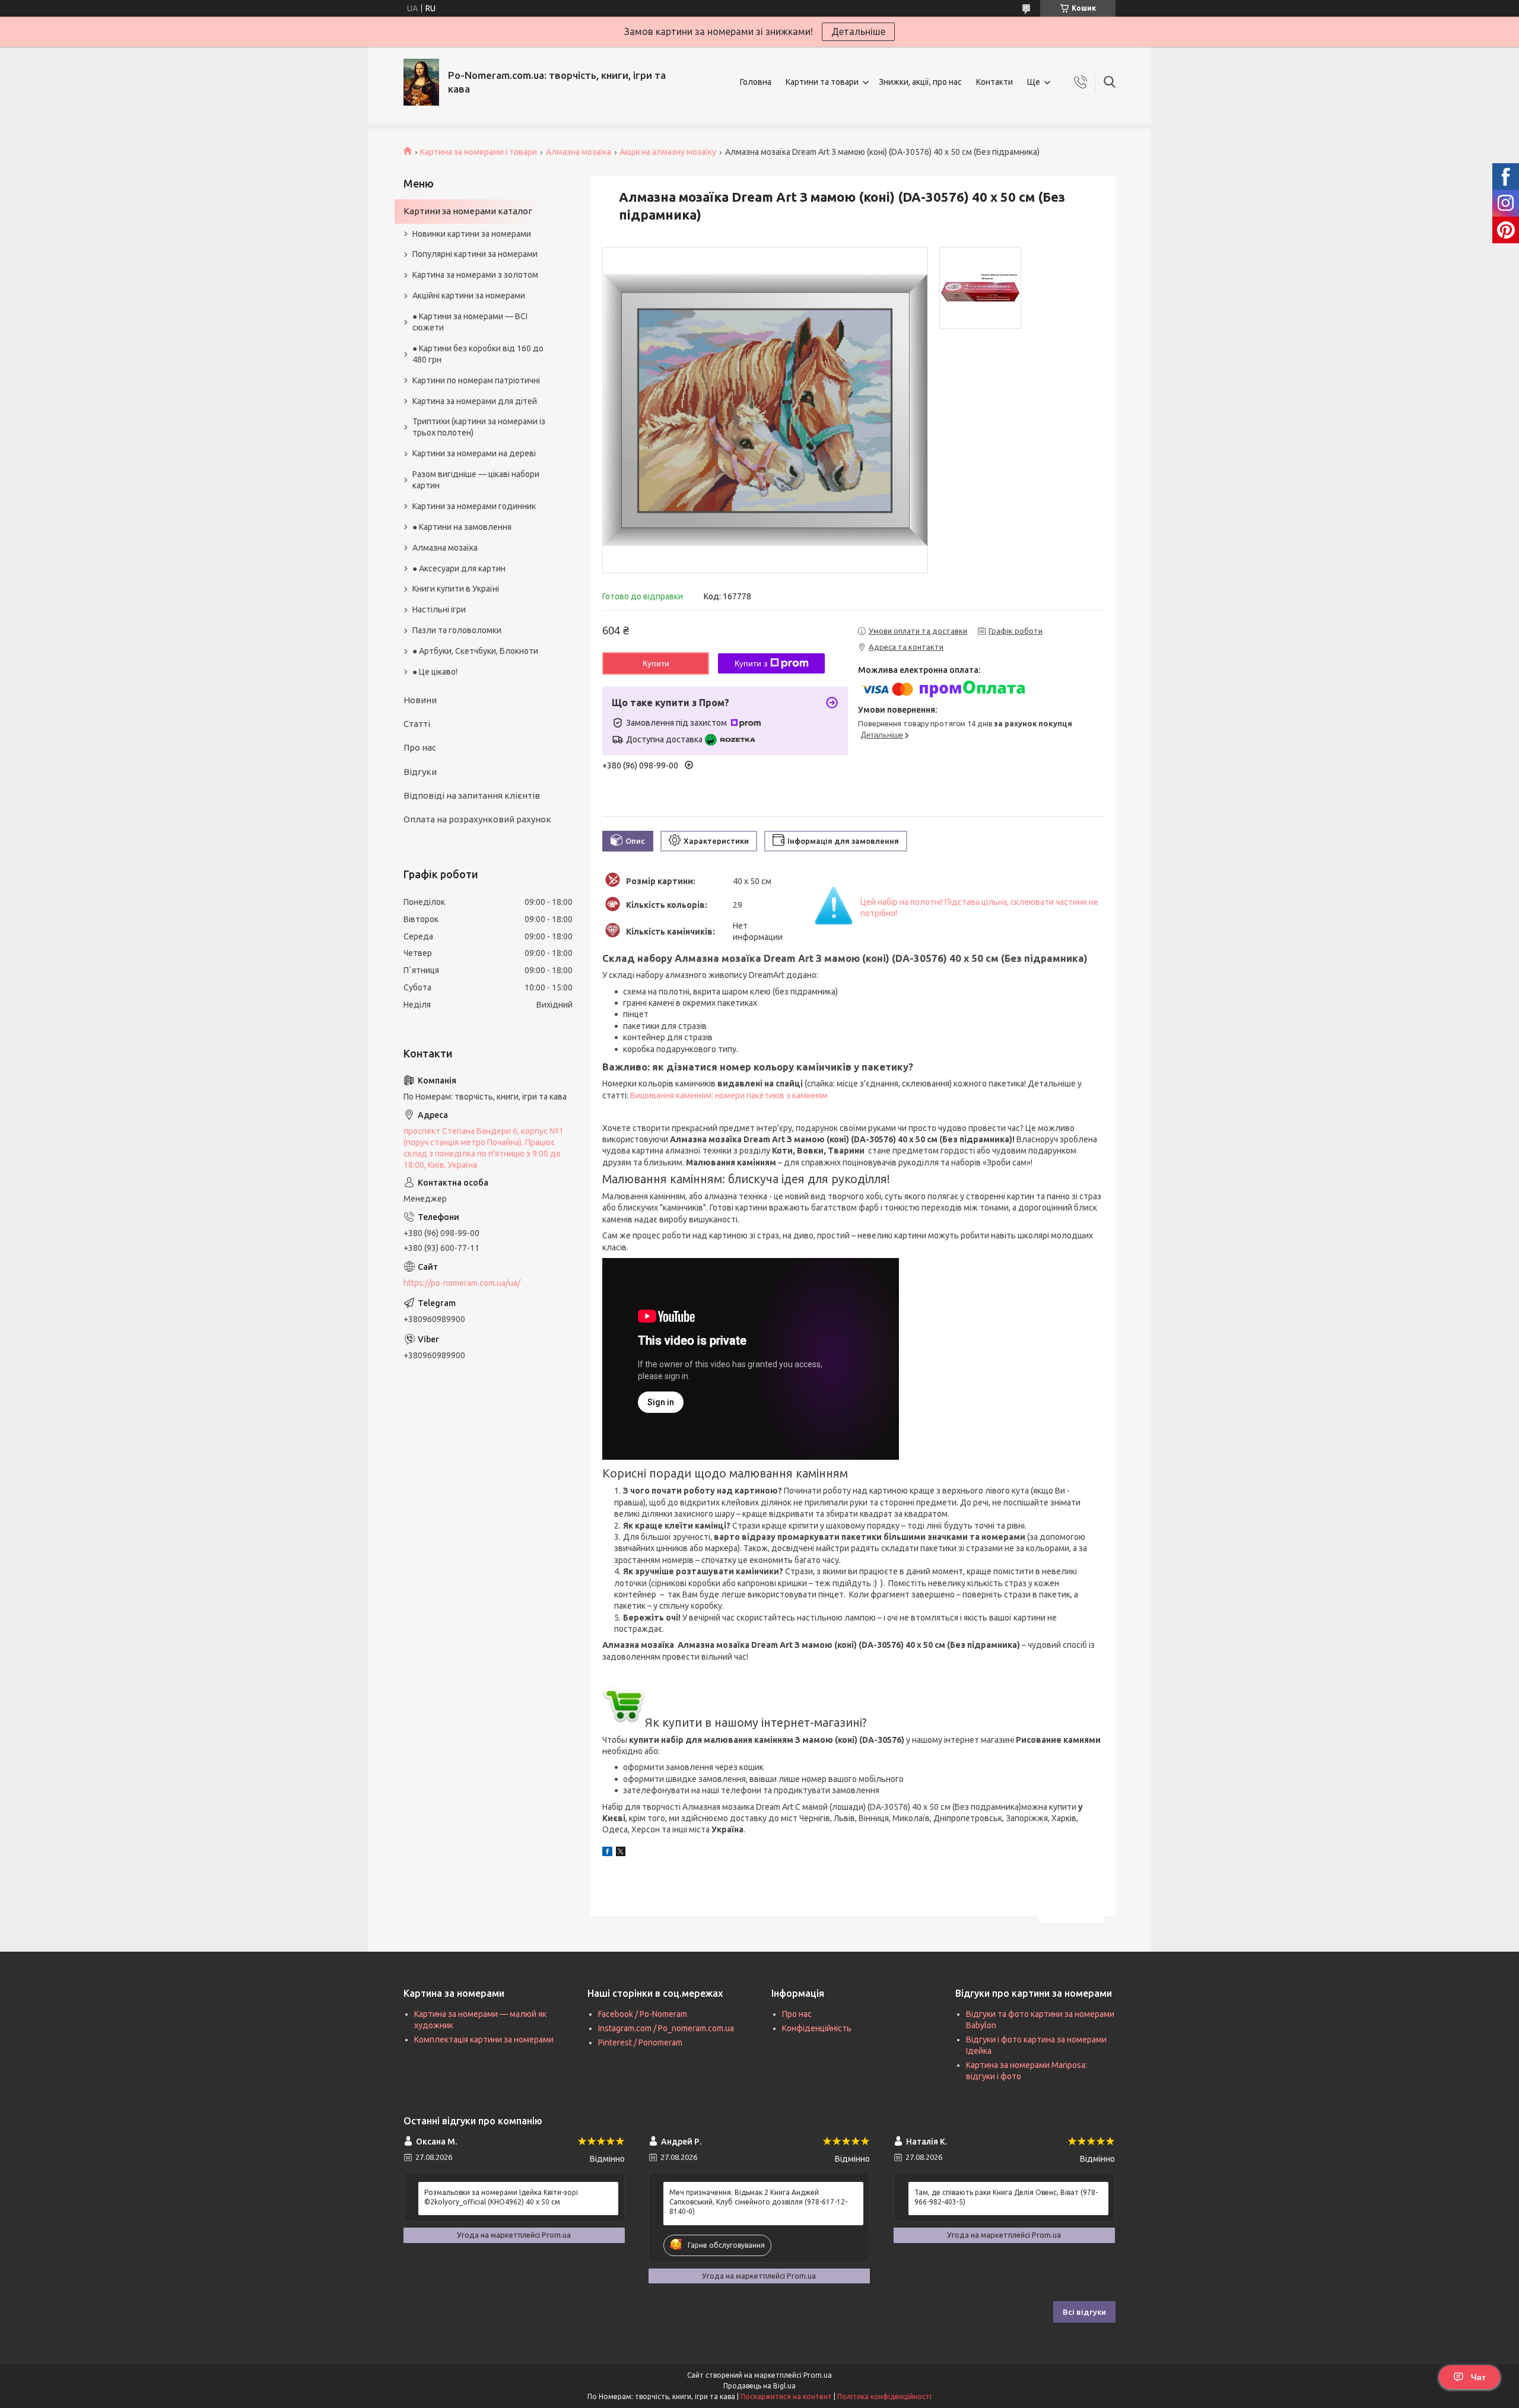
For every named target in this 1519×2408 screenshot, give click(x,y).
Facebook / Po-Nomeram (643, 2014)
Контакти (994, 82)
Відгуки (420, 772)
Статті (417, 724)
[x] (621, 1853)
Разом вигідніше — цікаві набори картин (476, 480)
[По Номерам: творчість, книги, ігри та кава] (421, 82)
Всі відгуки (1084, 2312)
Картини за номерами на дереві (474, 453)
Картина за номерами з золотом (475, 275)
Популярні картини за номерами (475, 254)
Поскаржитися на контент (786, 2396)
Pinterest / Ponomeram (640, 2042)
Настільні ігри (439, 609)
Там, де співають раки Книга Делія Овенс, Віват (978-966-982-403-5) (1006, 2197)
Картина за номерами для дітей (475, 401)
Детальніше (858, 31)
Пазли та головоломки (457, 630)
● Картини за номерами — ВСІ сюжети (470, 322)
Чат (1478, 2377)
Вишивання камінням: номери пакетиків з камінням (729, 1095)
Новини (420, 700)
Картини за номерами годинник (474, 506)
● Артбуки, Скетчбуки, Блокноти (475, 651)
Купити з (751, 663)
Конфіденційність (817, 2028)
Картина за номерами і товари (479, 152)
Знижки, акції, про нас (920, 82)
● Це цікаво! (435, 672)
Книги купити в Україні (456, 589)
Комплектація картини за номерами (484, 2040)
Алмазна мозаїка (579, 152)
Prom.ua (818, 2375)
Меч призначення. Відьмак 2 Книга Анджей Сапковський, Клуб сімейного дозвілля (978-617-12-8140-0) (758, 2202)
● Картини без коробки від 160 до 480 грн (478, 354)
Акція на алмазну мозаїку (668, 152)
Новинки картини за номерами (472, 234)
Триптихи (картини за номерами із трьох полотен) (479, 427)
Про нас (420, 747)
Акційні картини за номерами (469, 296)
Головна (756, 82)
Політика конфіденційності (884, 2396)
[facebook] (607, 1853)
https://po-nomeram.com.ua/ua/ (462, 1283)
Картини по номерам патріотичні (476, 380)
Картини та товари (822, 82)
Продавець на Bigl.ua (759, 2386)
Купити (656, 663)
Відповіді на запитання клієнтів (472, 795)
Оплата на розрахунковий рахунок (477, 819)
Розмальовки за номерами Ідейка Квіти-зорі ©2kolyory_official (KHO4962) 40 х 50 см (501, 2197)
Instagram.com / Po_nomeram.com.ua (666, 2028)
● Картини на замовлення (462, 527)
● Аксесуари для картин (459, 568)
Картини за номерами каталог (468, 211)
